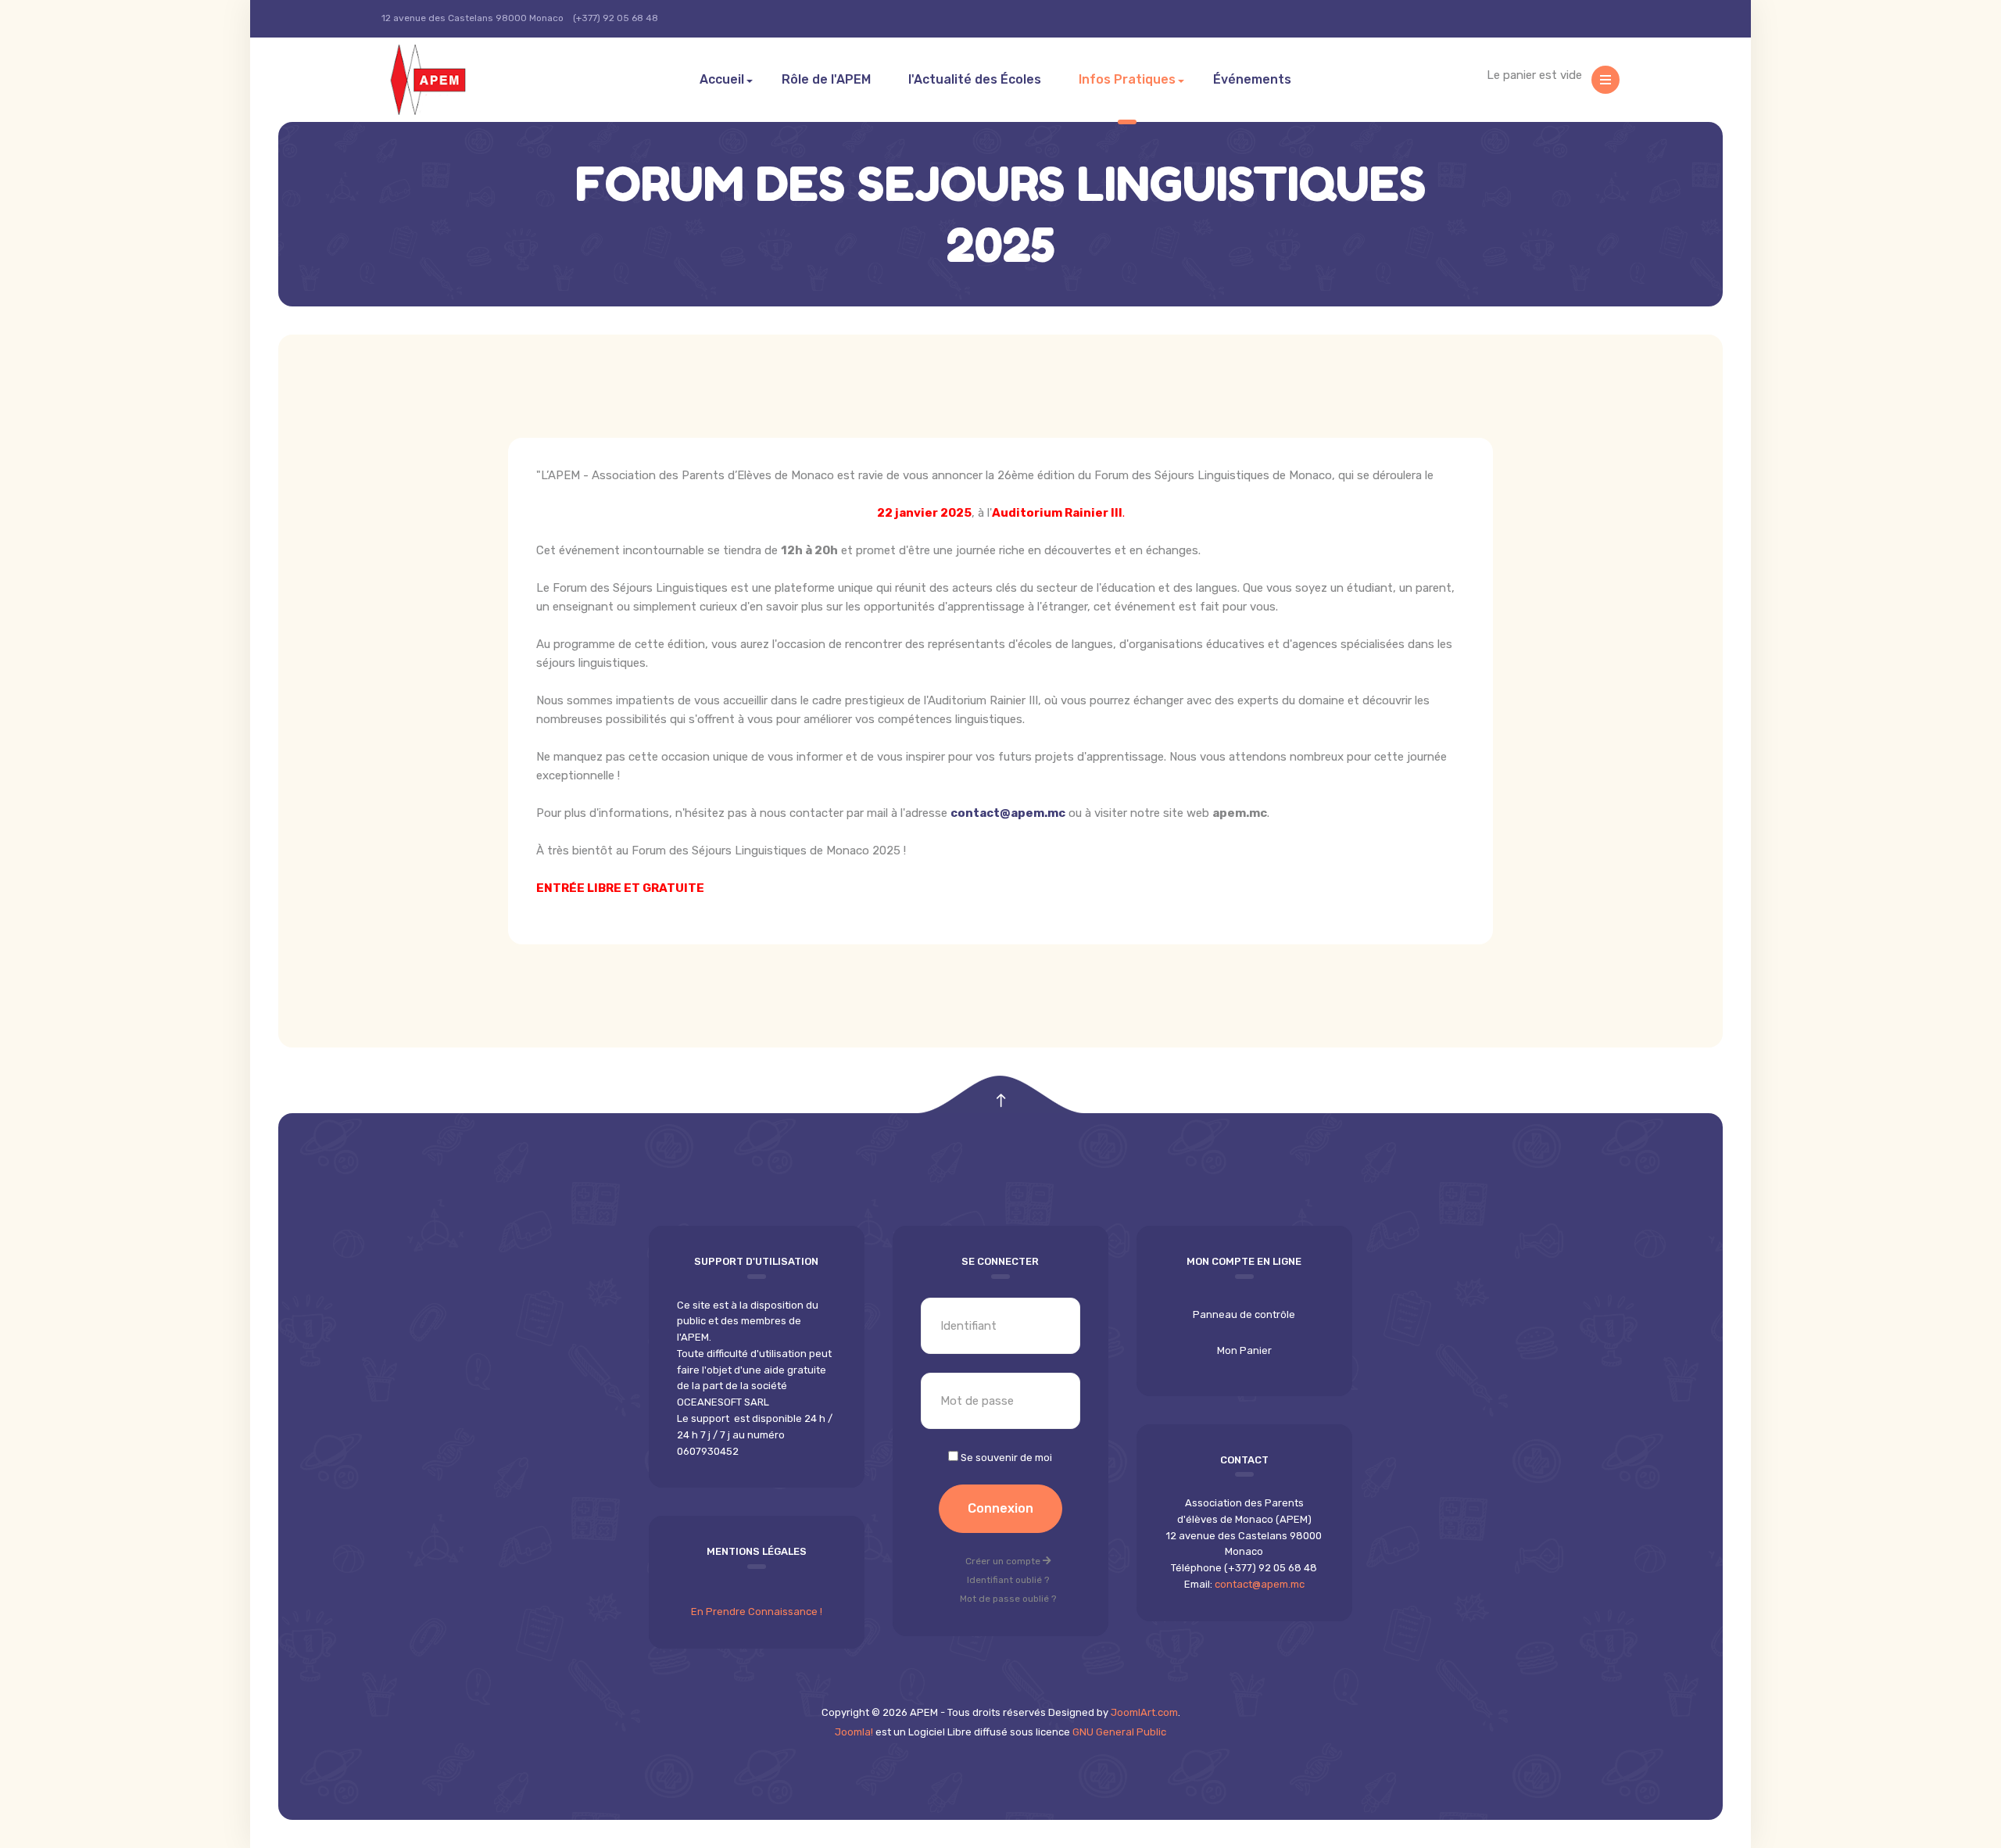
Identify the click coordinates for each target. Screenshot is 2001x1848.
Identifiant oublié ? (1008, 1580)
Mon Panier (1244, 1350)
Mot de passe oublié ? (1008, 1599)
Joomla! (854, 1732)
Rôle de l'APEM (826, 79)
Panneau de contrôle (1244, 1314)
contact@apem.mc (1008, 813)
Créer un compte (1004, 1561)
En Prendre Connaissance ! (757, 1612)
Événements (1252, 79)
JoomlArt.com (1144, 1712)
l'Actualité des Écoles (975, 79)
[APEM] (447, 80)
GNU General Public (1119, 1732)
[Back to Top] (1001, 1101)
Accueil (722, 79)
